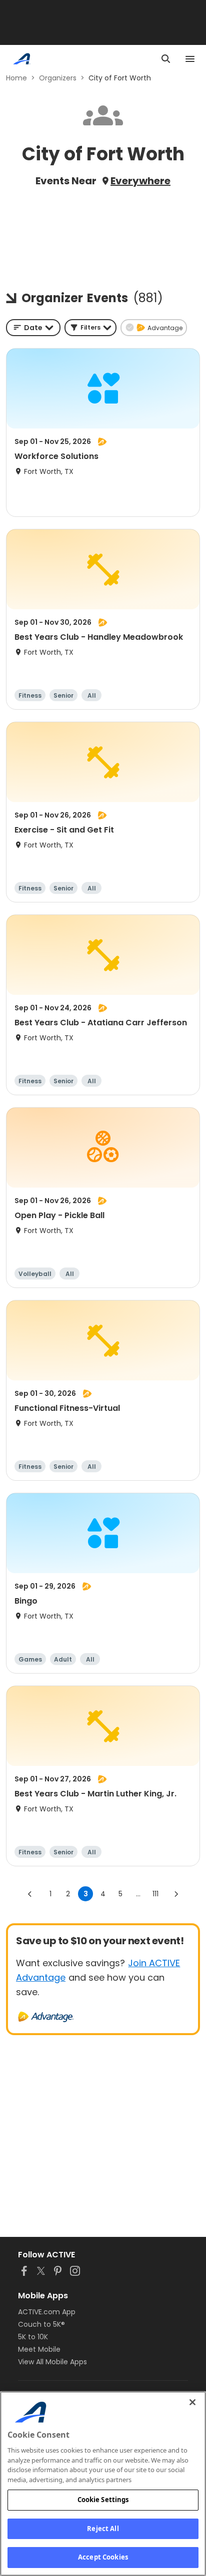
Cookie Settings (103, 2500)
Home (16, 78)
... (138, 1894)
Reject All (103, 2529)
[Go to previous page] (30, 1894)
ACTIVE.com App (47, 2312)
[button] (90, 328)
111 (155, 1894)
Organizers (58, 78)
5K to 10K (33, 2337)
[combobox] (33, 328)
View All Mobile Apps (52, 2362)
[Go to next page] (176, 1894)
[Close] (192, 2402)
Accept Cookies (103, 2557)
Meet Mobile (39, 2349)
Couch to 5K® (41, 2324)
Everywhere (140, 181)
